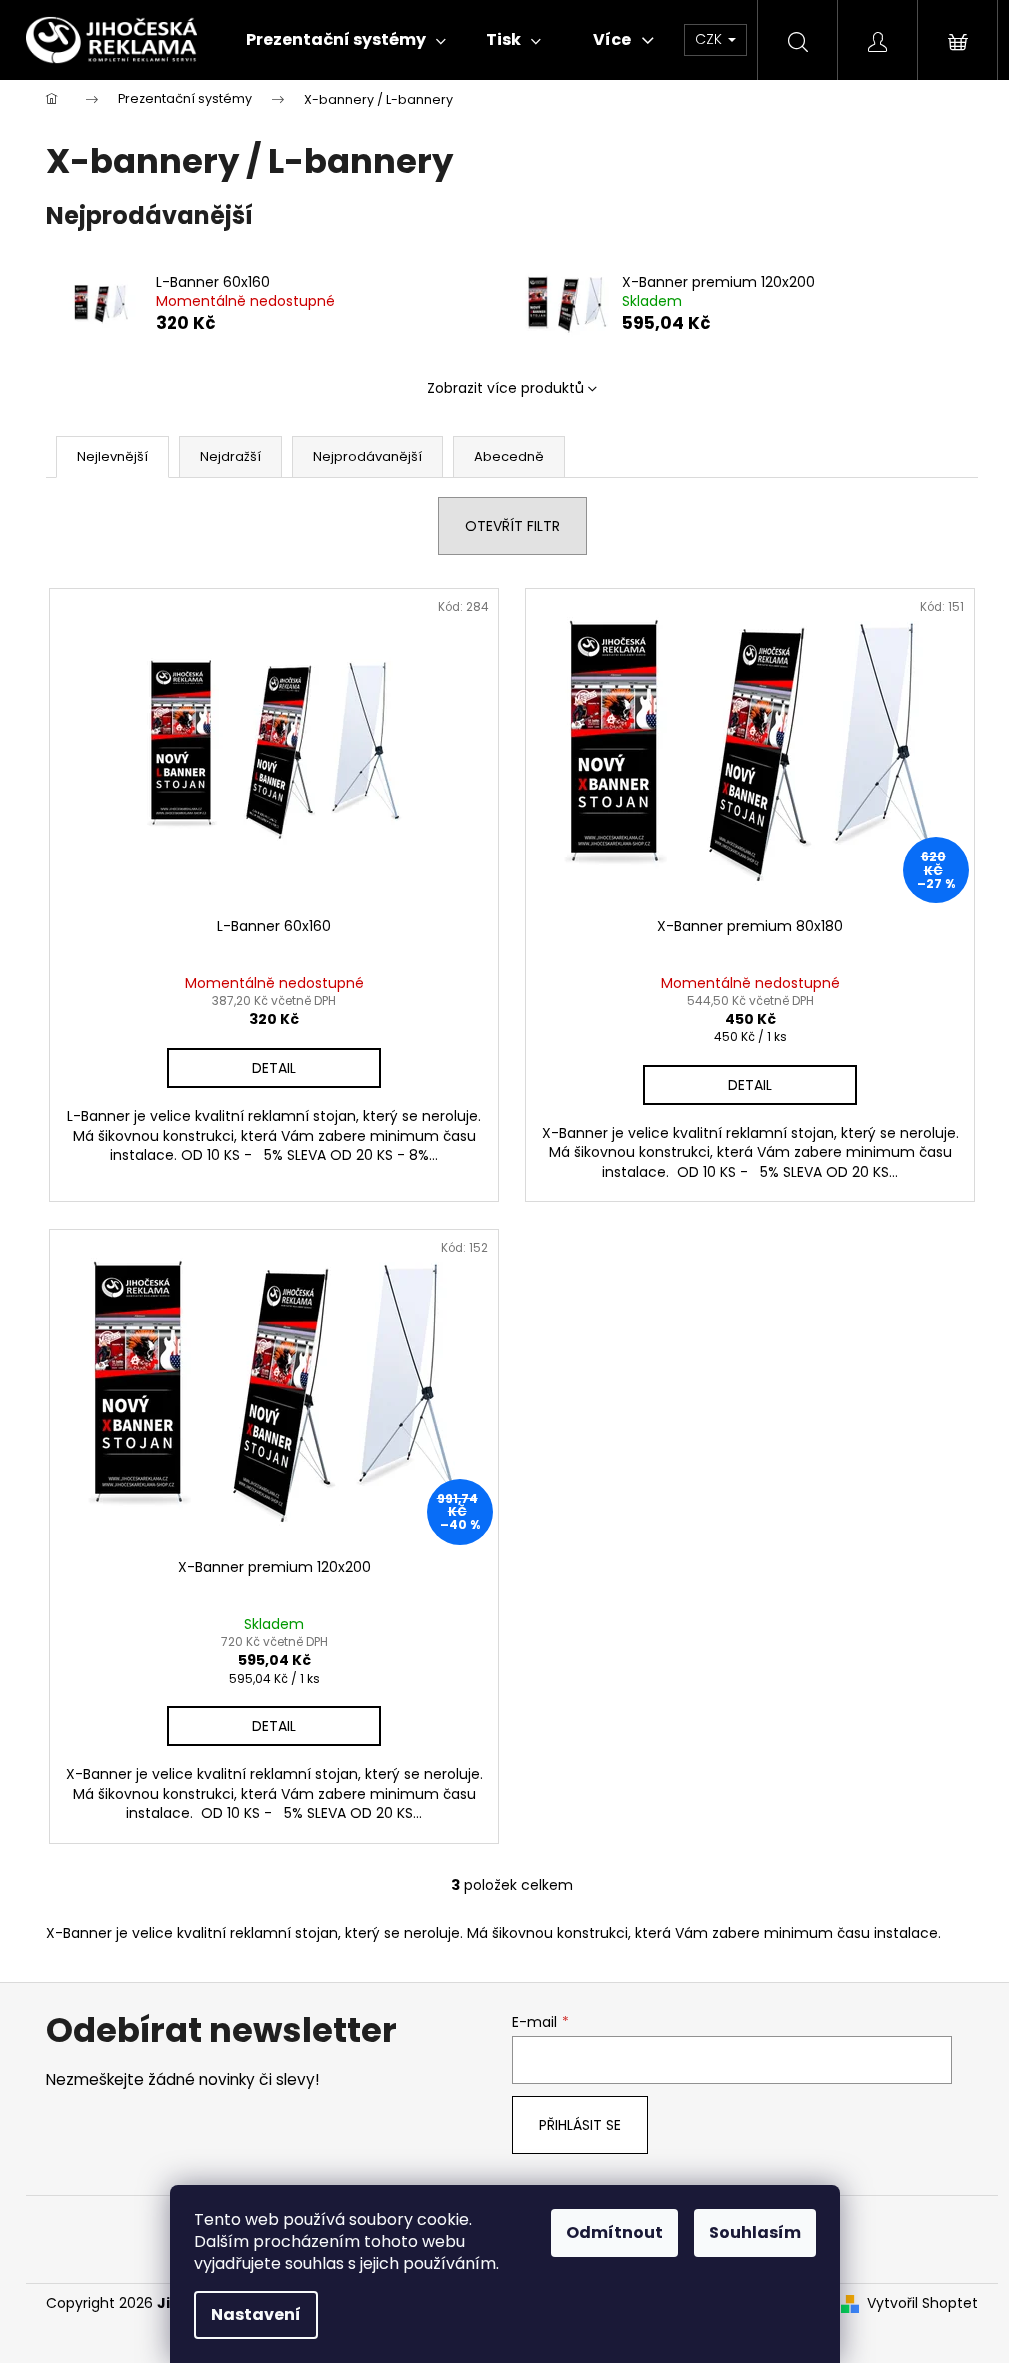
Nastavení (256, 2314)
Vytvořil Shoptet (922, 2303)
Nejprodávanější (367, 456)
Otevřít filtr (512, 526)
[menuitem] (346, 40)
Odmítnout (614, 2232)
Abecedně (509, 456)
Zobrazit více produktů (505, 388)
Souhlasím (755, 2232)
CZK (710, 39)
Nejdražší (230, 456)
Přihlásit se (580, 2125)
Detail (274, 1068)
